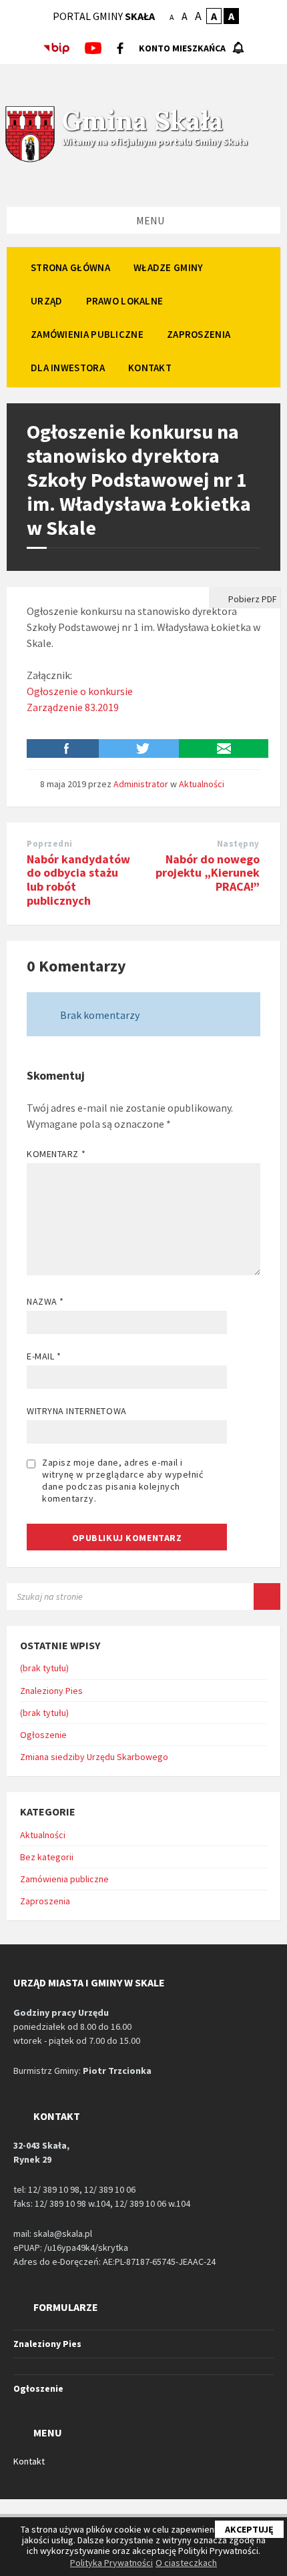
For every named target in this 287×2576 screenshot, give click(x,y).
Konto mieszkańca (182, 48)
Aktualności (202, 784)
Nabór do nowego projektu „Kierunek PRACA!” (208, 873)
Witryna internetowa (77, 1411)
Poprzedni (50, 844)
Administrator (141, 784)
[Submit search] (267, 1596)
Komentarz (56, 1154)
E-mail (44, 1356)
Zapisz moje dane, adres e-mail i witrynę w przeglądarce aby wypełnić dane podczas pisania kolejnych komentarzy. (123, 1480)
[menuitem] (70, 267)
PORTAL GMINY (104, 16)
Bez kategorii (47, 1857)
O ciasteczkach (186, 2563)
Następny (238, 844)
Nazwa (45, 1301)
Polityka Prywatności (111, 2563)
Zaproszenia (45, 1901)
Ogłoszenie (43, 1735)
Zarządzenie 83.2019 (73, 707)
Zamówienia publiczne (64, 1879)
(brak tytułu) (44, 1668)
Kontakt (29, 2461)
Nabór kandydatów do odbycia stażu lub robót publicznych (78, 880)
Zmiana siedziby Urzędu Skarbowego (94, 1757)
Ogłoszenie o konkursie (80, 691)
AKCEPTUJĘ (249, 2529)
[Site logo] (30, 160)
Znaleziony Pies (51, 1691)
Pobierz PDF (252, 599)
